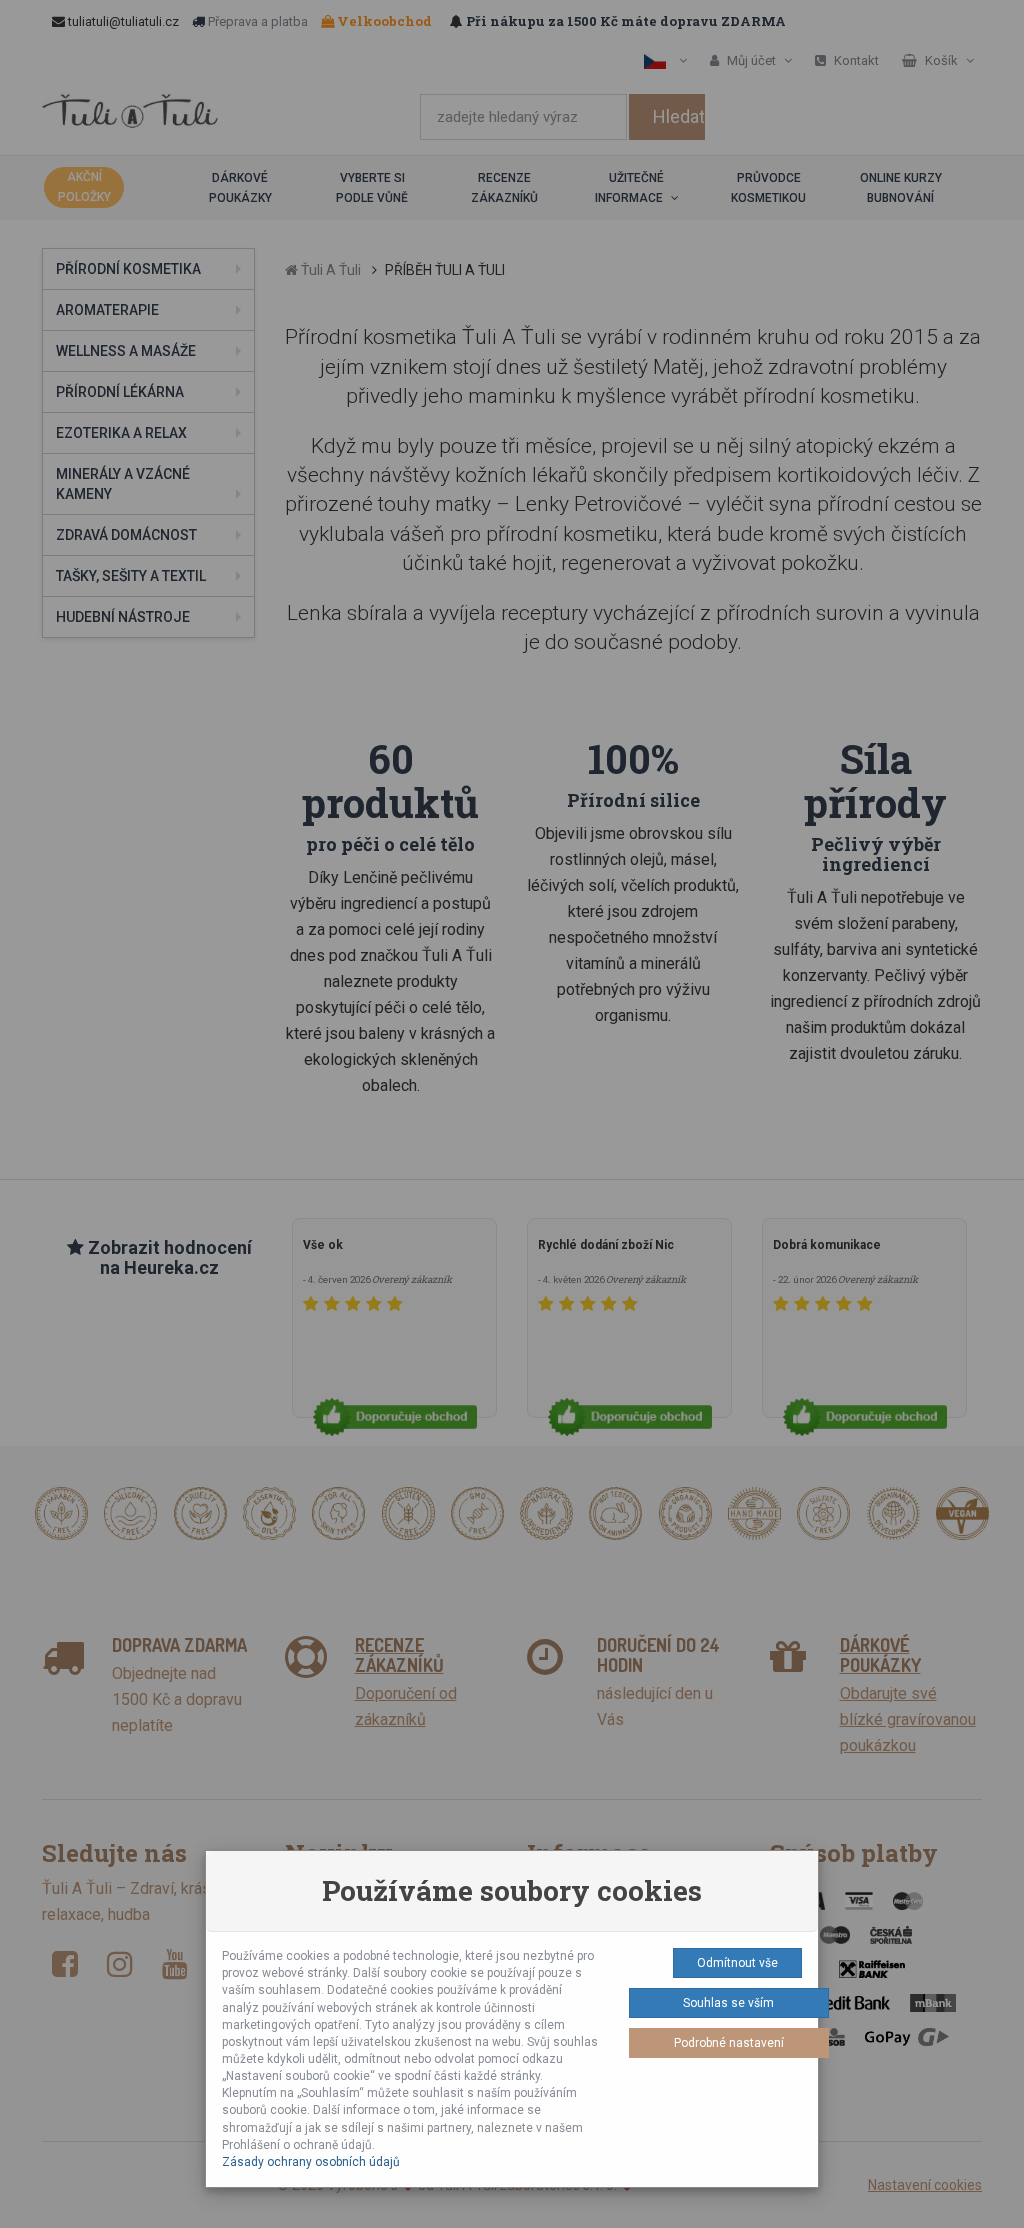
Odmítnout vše (737, 1963)
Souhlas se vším (728, 2003)
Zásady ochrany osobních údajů (311, 2162)
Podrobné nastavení (729, 2043)
